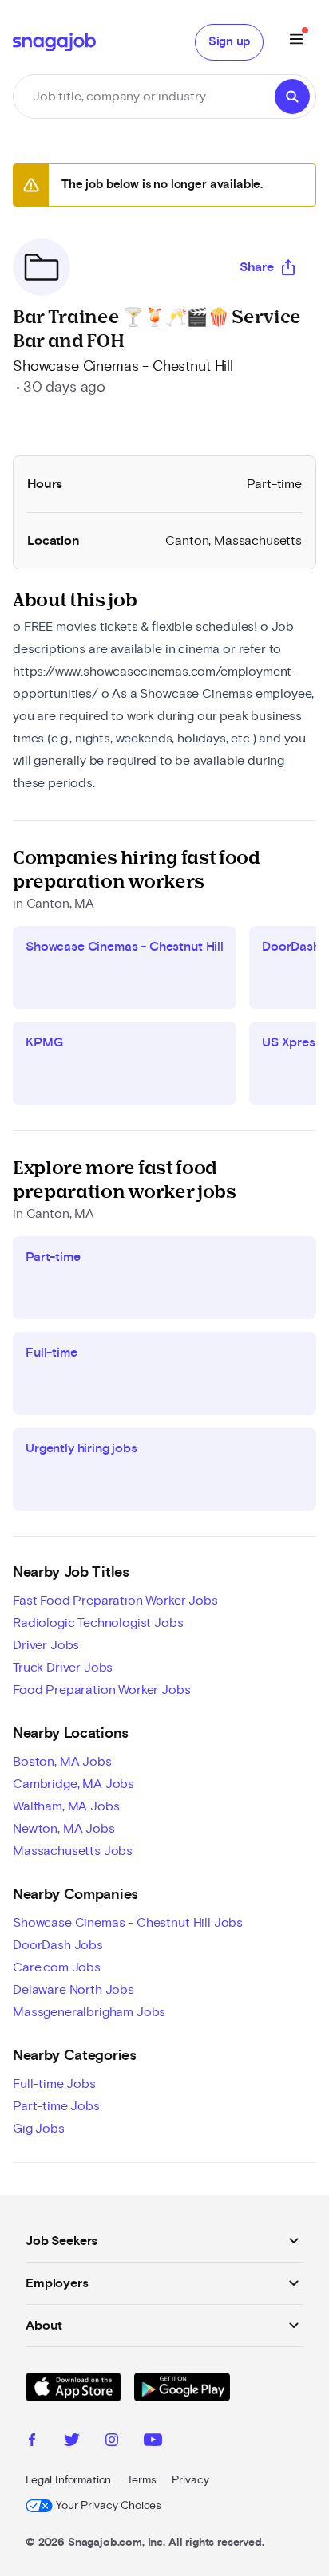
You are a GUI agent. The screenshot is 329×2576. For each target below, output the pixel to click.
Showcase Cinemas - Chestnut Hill (123, 367)
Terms (141, 2480)
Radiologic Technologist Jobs (98, 1623)
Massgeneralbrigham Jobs (89, 2012)
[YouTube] (153, 2442)
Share (257, 267)
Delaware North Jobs (73, 1990)
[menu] (296, 42)
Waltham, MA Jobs (66, 1806)
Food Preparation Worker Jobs (102, 1690)
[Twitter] (72, 2442)
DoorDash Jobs (58, 1945)
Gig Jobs (39, 2129)
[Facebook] (32, 2442)
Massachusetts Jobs (73, 1851)
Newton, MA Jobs (64, 1829)
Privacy (190, 2480)
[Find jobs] (292, 97)
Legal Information (68, 2480)
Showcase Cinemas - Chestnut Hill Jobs (128, 1923)
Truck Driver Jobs (63, 1668)
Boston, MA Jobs (62, 1762)
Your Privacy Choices (109, 2506)
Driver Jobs (46, 1645)
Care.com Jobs (57, 1967)
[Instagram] (112, 2442)
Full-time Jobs (54, 2084)
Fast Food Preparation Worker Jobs (115, 1601)
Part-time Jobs (56, 2106)
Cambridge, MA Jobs (73, 1784)
